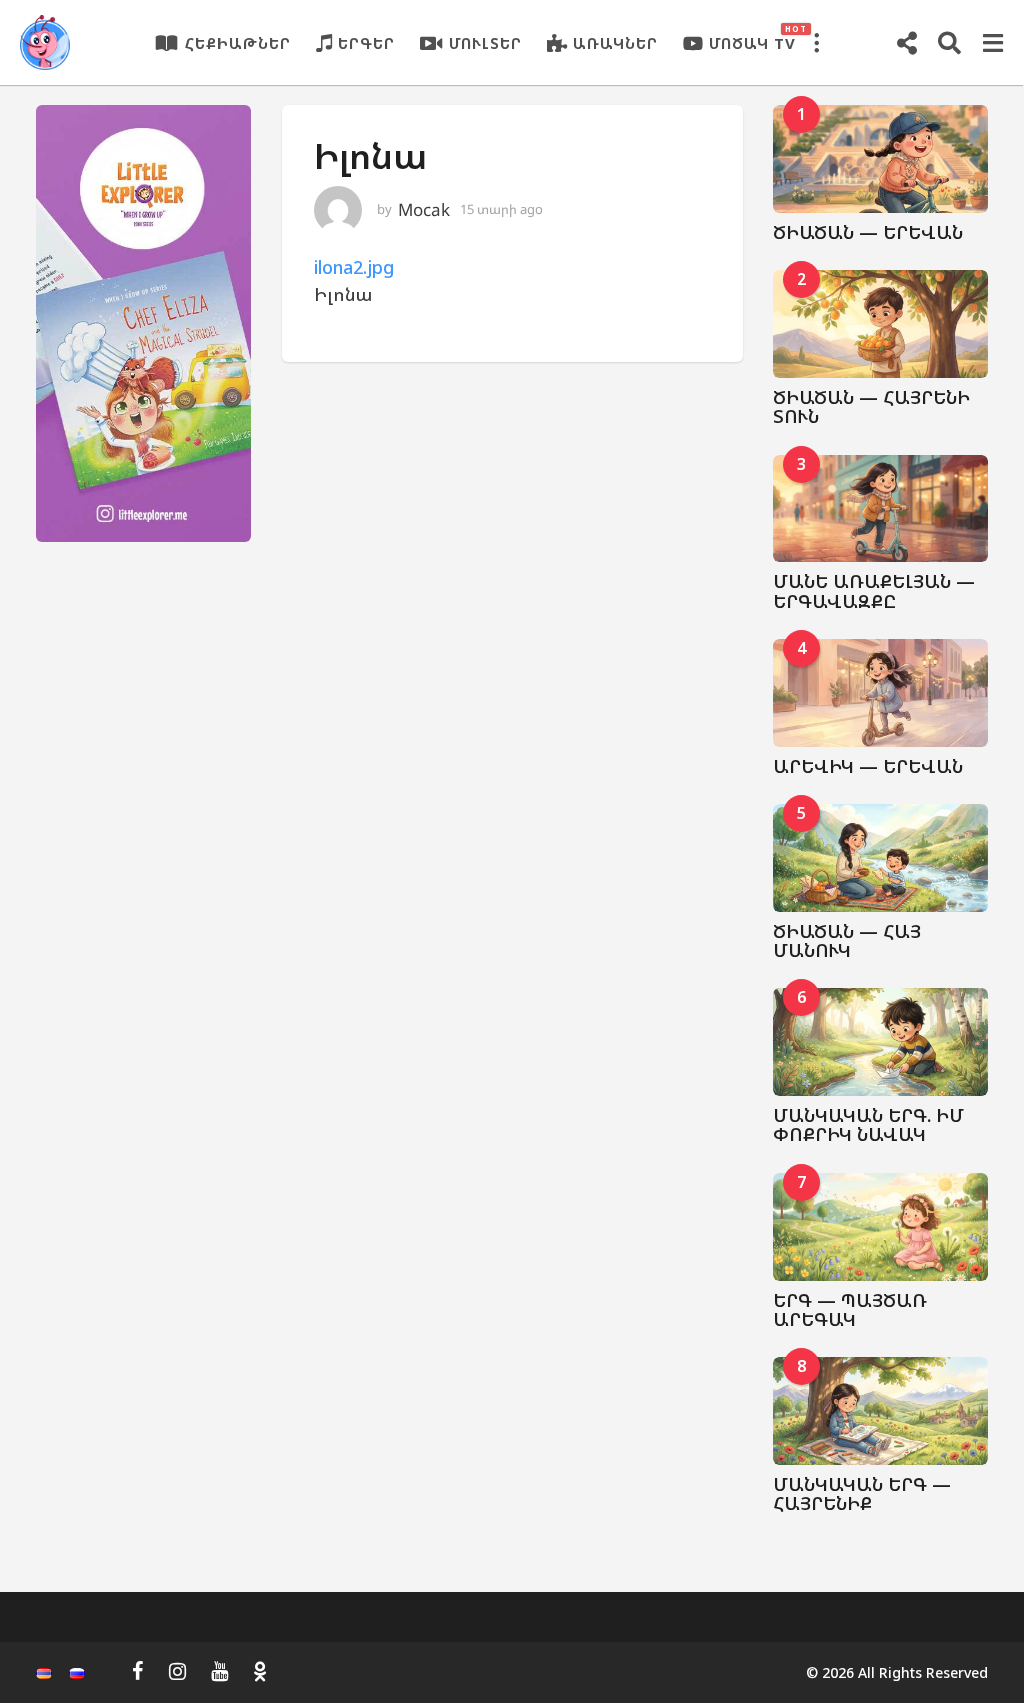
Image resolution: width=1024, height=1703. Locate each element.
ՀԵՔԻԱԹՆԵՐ (238, 43)
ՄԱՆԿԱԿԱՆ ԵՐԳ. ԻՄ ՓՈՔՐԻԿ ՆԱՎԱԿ (868, 1124)
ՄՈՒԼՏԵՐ (485, 43)
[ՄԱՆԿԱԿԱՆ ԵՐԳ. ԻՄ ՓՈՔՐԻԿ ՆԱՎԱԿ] (881, 1042)
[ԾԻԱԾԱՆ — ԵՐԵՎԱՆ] (881, 159)
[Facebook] (138, 1671)
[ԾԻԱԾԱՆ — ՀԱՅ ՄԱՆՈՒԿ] (881, 858)
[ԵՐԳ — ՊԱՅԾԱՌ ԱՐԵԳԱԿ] (881, 1227)
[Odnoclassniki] (260, 1671)
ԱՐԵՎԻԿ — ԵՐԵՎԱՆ (868, 766)
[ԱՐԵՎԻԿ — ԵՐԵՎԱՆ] (881, 693)
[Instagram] (177, 1671)
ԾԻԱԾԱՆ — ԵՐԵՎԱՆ (868, 232)
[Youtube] (219, 1671)
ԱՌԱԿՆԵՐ (615, 43)
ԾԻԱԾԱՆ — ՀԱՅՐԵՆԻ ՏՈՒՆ (871, 406)
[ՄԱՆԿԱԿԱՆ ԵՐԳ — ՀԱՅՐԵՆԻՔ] (881, 1411)
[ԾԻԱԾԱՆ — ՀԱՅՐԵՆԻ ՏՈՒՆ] (881, 324)
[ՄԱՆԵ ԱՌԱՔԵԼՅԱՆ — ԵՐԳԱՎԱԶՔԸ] (881, 509)
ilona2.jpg (354, 267)
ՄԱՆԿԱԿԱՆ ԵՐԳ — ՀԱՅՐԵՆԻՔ (862, 1493)
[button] (816, 43)
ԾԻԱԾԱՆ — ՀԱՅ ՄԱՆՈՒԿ (847, 940)
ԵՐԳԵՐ (366, 43)
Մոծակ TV (752, 38)
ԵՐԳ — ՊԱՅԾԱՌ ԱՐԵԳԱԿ (850, 1309)
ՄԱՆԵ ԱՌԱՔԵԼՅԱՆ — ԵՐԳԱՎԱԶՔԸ (874, 590)
